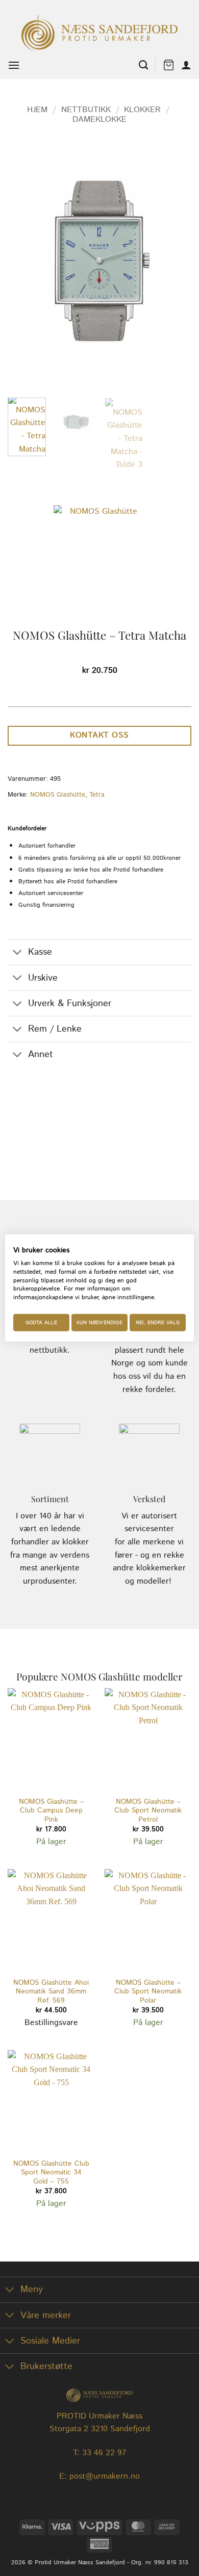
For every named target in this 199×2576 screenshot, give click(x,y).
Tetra (97, 795)
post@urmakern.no (105, 2476)
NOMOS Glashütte (58, 795)
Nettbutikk (86, 110)
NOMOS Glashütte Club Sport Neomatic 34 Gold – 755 (51, 2173)
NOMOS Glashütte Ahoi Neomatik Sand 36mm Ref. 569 (51, 1992)
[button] (14, 65)
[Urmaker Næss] (99, 33)
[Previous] (24, 264)
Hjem (37, 110)
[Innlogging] (186, 65)
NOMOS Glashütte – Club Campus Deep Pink (51, 1811)
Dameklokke (99, 120)
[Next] (175, 264)
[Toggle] (18, 953)
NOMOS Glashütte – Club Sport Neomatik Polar (148, 1992)
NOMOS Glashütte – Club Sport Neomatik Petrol (148, 1811)
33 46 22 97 (104, 2453)
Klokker (142, 110)
